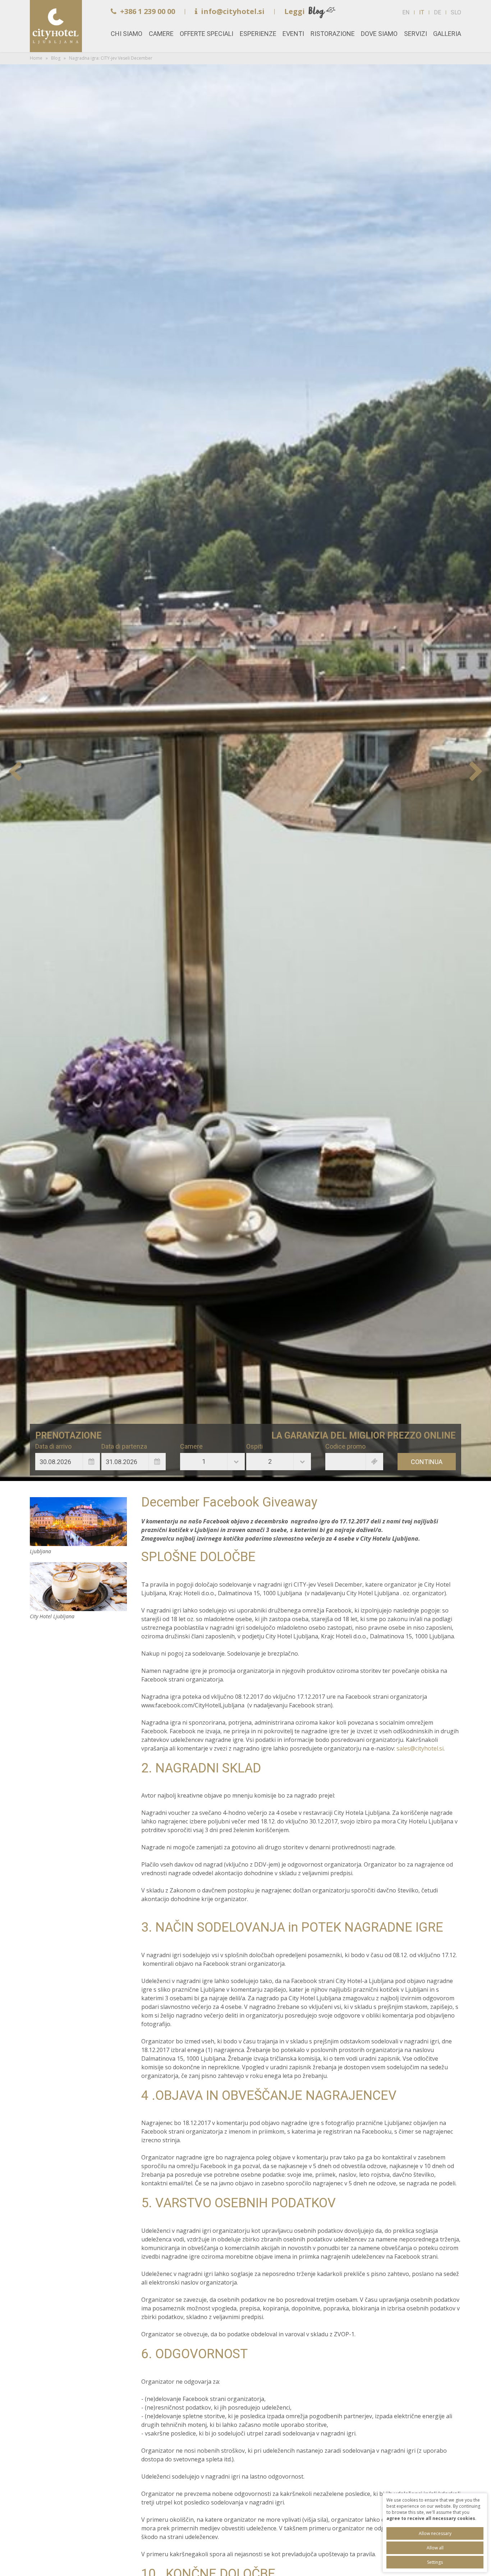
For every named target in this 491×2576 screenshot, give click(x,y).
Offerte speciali (207, 34)
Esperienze (258, 34)
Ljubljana (78, 1522)
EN (406, 12)
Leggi (295, 11)
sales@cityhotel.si (420, 1748)
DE (437, 12)
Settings (435, 2562)
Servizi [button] (416, 34)
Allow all (435, 2548)
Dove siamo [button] (379, 34)
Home (56, 26)
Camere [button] (161, 34)
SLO (456, 12)
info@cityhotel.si (233, 11)
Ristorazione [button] (333, 34)
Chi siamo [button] (127, 34)
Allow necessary (435, 2533)
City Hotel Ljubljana (78, 1587)
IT (422, 12)
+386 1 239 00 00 (148, 11)
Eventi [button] (293, 34)
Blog (56, 58)
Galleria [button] (447, 34)
